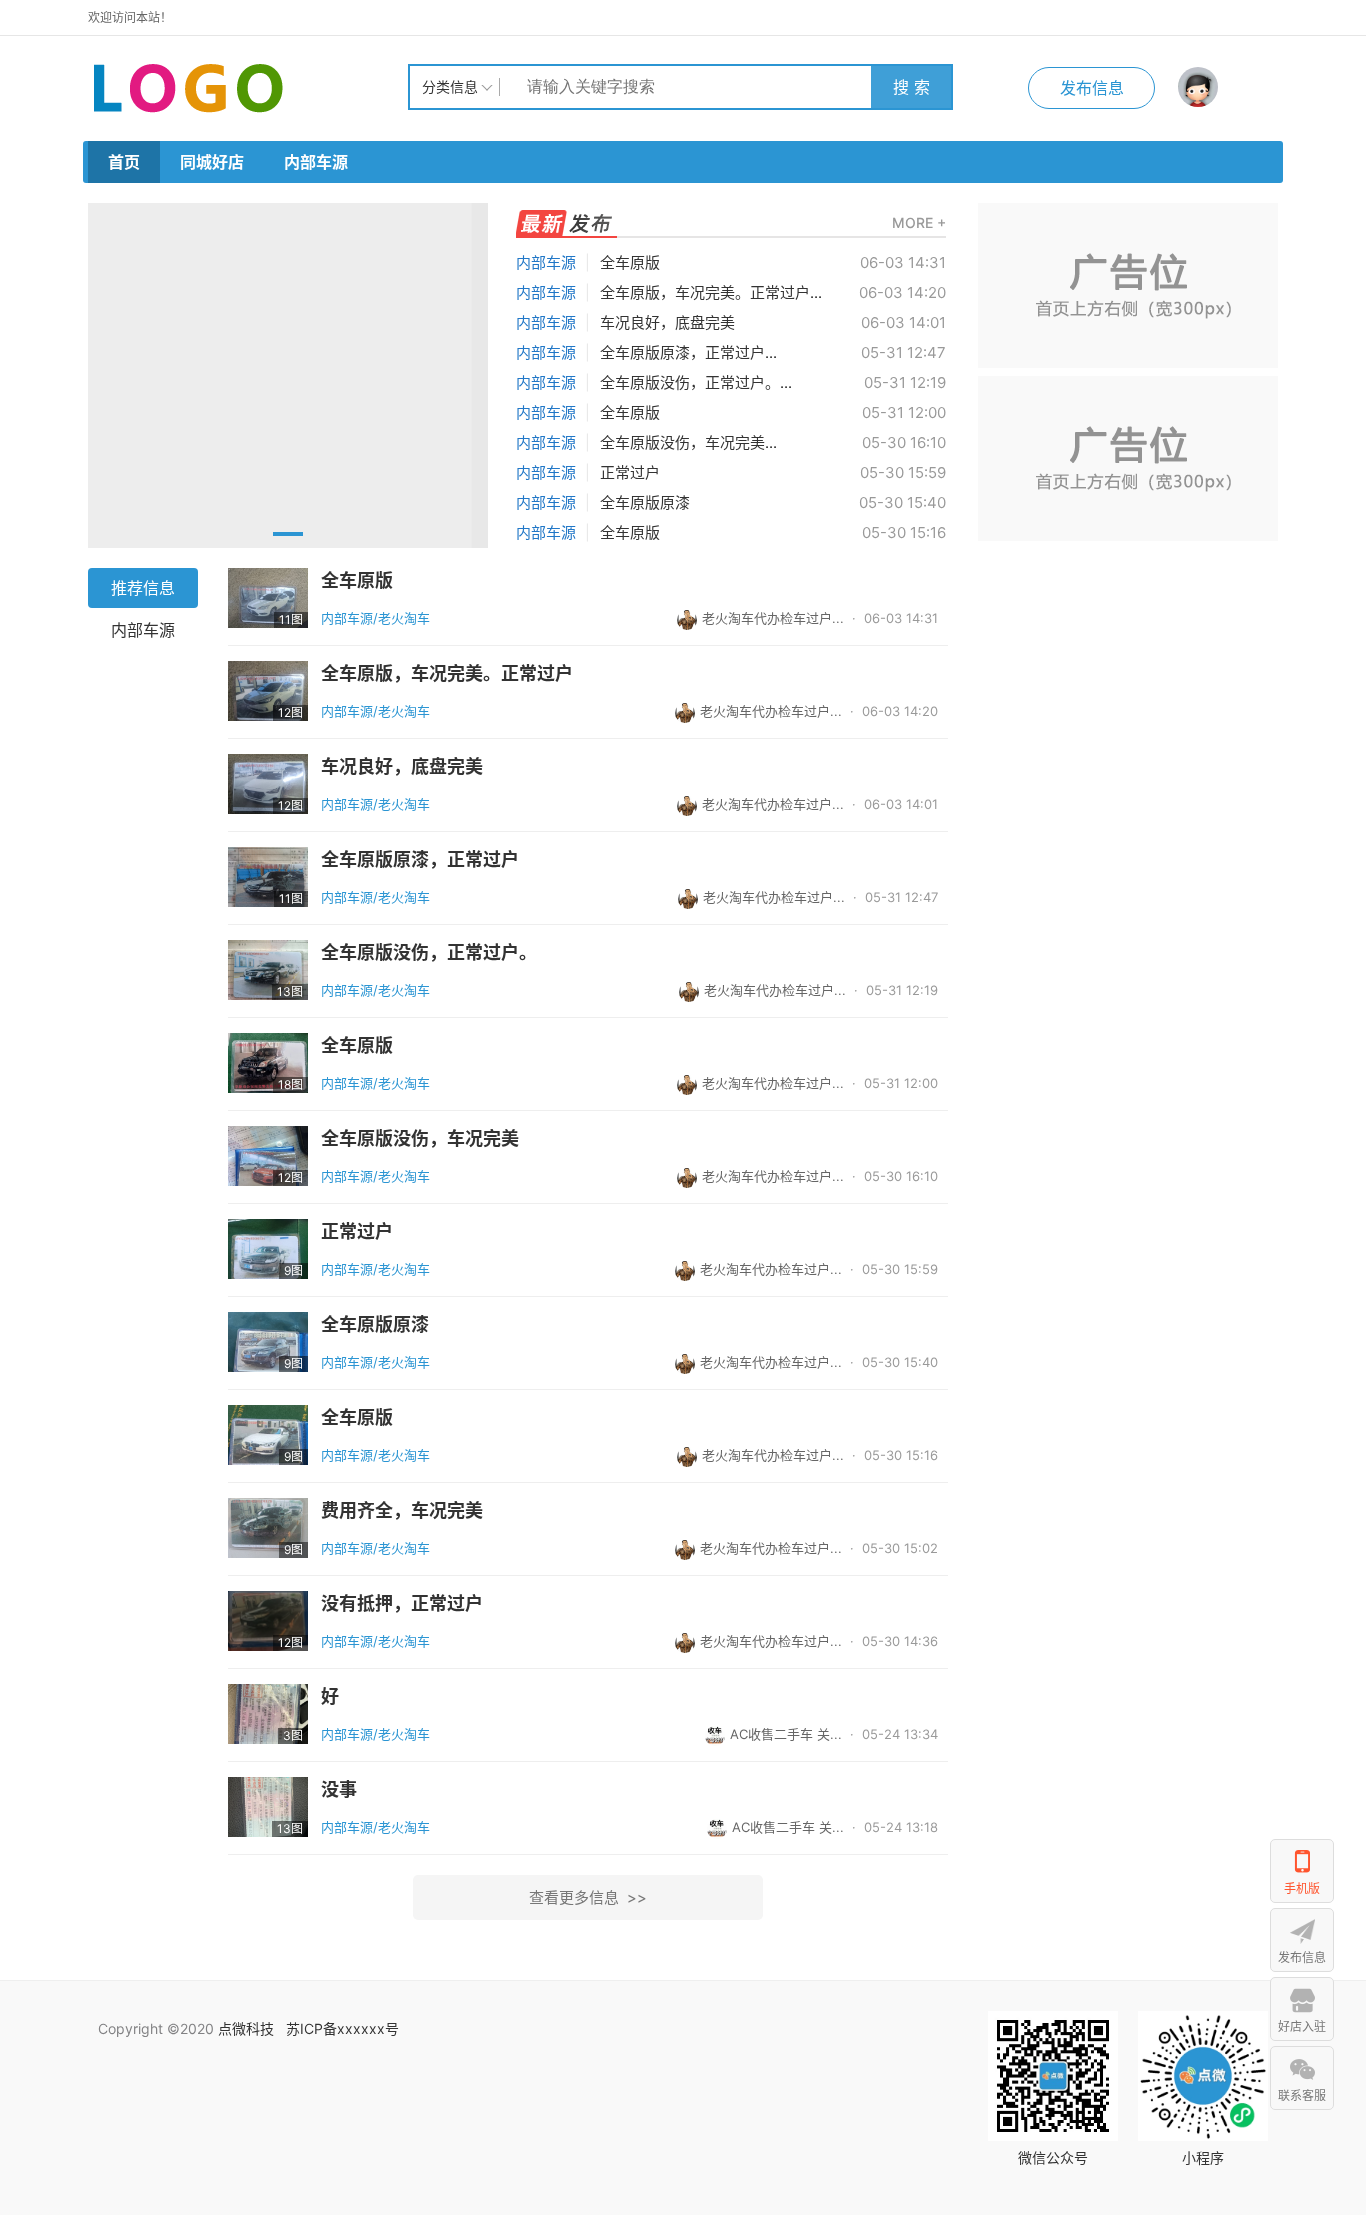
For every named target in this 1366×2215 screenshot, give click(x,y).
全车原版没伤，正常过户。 (429, 953)
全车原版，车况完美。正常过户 (447, 674)
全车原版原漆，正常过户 (420, 860)
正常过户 (630, 472)
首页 (124, 162)
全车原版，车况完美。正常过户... (711, 292)
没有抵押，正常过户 (402, 1604)
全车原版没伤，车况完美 (420, 1139)
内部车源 (316, 162)
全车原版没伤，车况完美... (688, 442)
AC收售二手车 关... (786, 1734)
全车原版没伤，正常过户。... (696, 382)
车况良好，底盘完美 (667, 322)
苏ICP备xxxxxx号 (342, 2028)
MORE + (919, 222)
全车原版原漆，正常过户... (688, 352)
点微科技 (246, 2028)
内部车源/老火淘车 (375, 618)
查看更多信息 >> (588, 1897)
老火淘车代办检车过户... (773, 618)
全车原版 (630, 262)
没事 (339, 1790)
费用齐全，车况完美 (402, 1511)
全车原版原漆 (645, 502)
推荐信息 (143, 588)
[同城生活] (248, 87)
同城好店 (212, 162)
